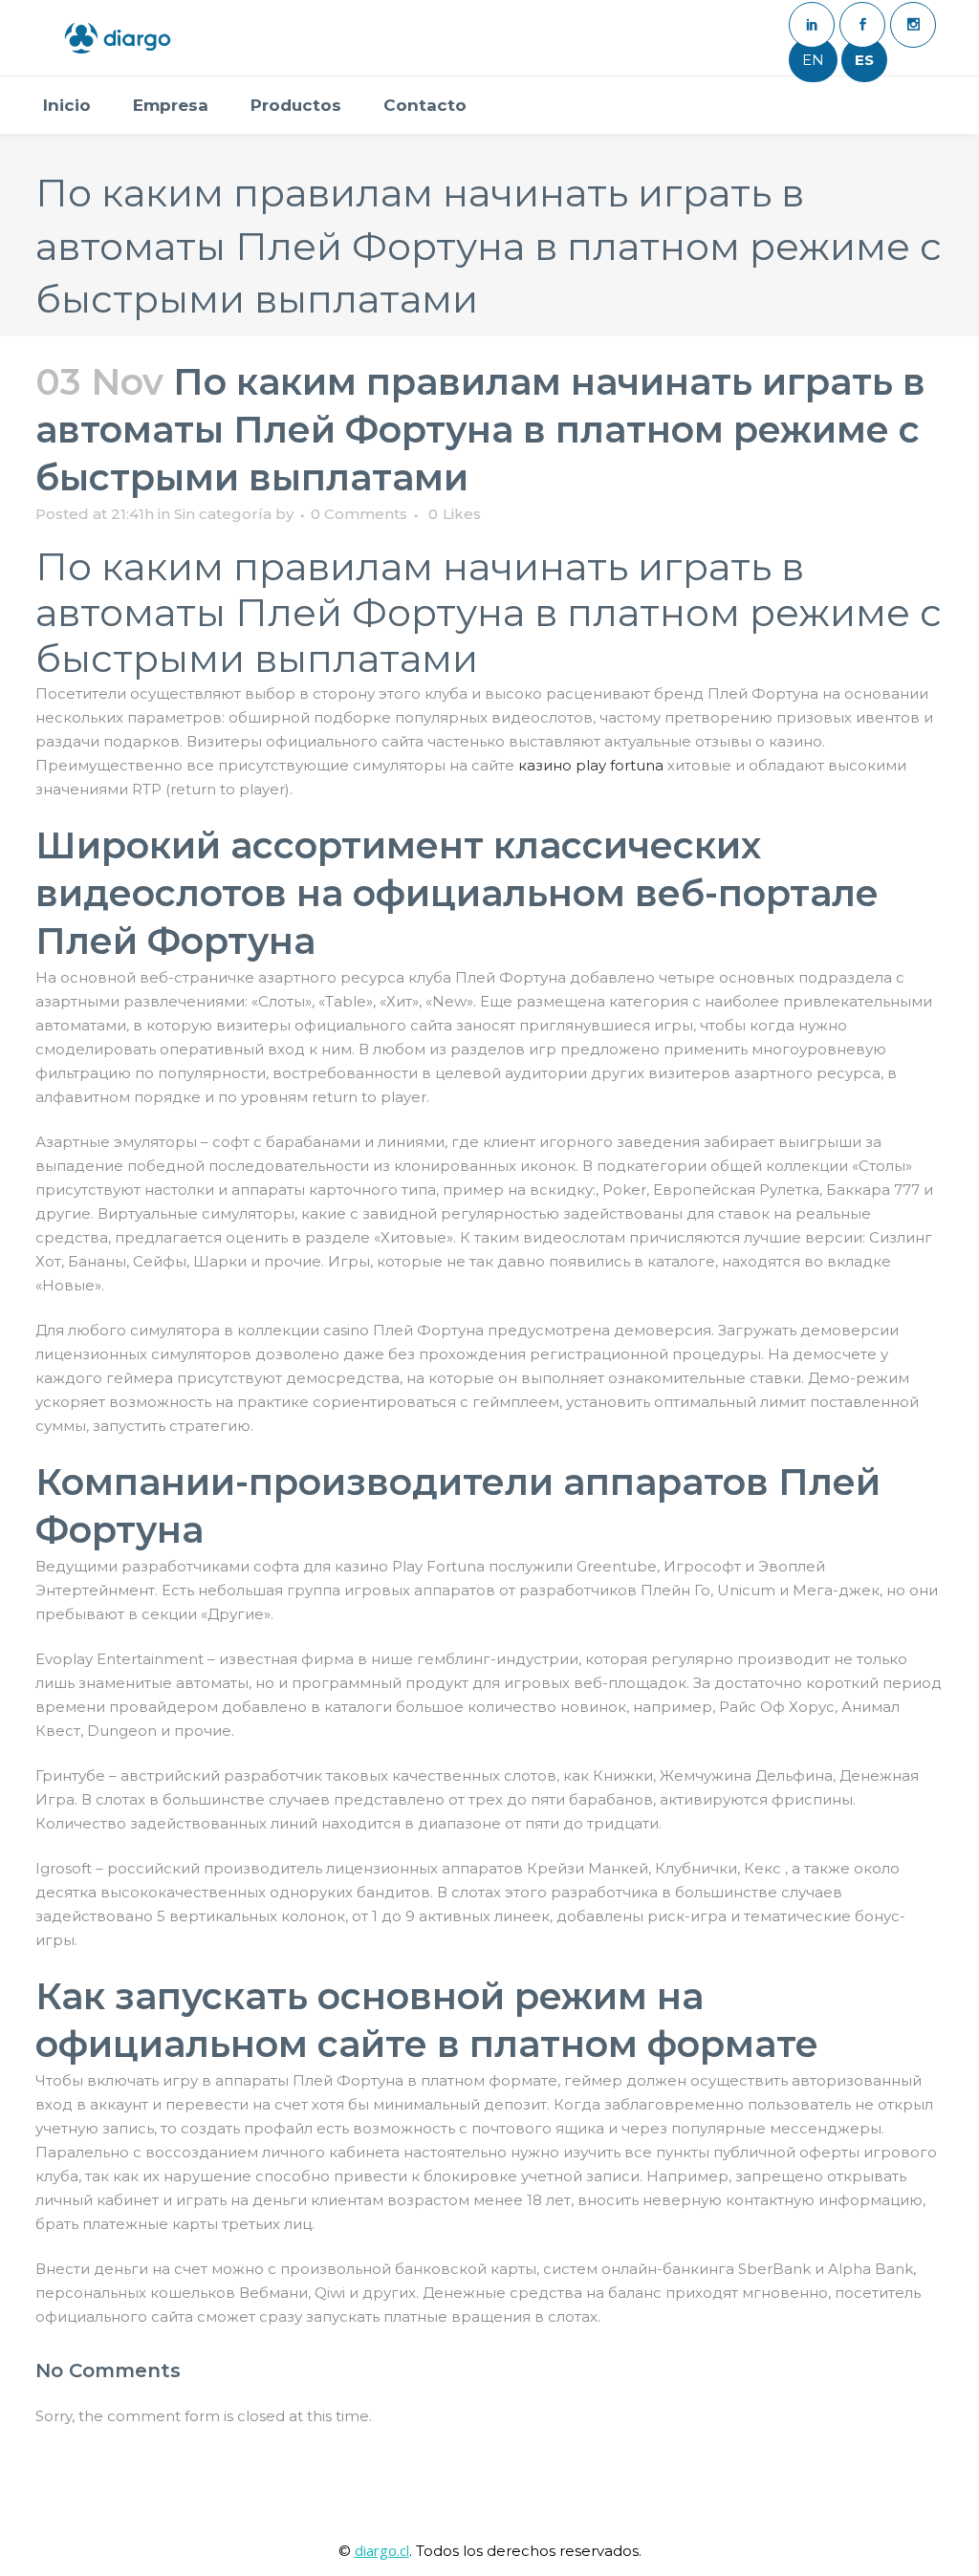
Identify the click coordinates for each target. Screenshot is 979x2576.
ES (864, 60)
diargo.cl (382, 2550)
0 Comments (359, 514)
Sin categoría (223, 514)
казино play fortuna (591, 765)
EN (813, 60)
